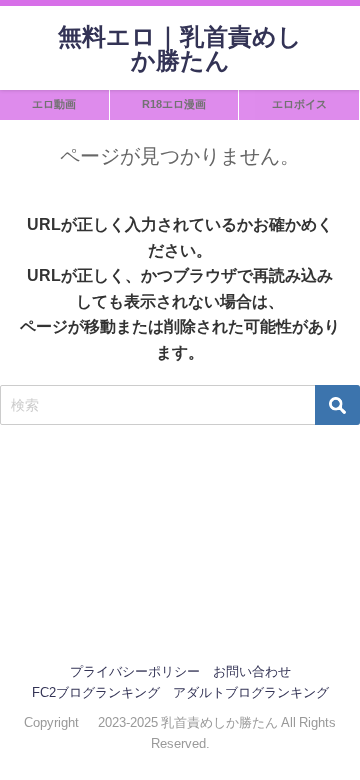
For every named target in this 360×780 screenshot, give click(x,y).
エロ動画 (54, 104)
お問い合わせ (252, 671)
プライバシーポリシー (135, 671)
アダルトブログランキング (251, 692)
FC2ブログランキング (96, 692)
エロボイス (299, 104)
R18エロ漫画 (174, 104)
